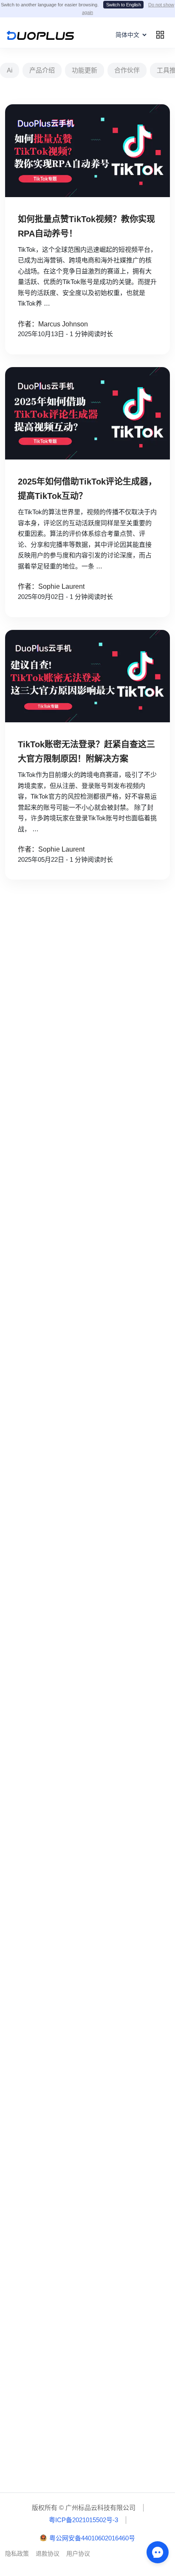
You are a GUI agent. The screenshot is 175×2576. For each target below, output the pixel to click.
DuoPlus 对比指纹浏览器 (43, 1993)
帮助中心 (22, 2424)
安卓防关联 (25, 1693)
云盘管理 (22, 1892)
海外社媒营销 (28, 1376)
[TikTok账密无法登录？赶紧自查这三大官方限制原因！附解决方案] (87, 676)
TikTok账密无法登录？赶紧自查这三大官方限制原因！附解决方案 (86, 752)
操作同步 (22, 1777)
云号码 (19, 1643)
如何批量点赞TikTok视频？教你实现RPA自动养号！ (86, 226)
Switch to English (124, 5)
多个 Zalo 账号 (30, 1543)
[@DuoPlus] (20, 2264)
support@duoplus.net (39, 2373)
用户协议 (78, 2554)
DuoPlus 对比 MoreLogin (44, 1943)
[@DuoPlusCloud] (110, 2264)
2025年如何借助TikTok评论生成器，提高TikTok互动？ (87, 489)
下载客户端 (25, 2440)
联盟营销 (22, 1327)
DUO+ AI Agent (30, 1726)
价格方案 (22, 1610)
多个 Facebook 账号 (37, 1444)
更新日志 (22, 2473)
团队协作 (22, 1826)
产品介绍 (42, 70)
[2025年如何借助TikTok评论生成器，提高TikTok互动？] (87, 414)
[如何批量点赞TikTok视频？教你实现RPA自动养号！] (87, 151)
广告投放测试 (28, 1360)
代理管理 (22, 1859)
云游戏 (19, 1294)
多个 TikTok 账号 (32, 1510)
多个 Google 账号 (34, 1460)
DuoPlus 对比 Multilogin (42, 1960)
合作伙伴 (127, 70)
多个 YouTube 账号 (36, 1526)
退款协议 (48, 2554)
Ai (10, 70)
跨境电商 (22, 1311)
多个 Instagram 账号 (37, 1477)
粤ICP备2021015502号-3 (83, 2520)
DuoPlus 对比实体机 (37, 2009)
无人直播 (22, 1393)
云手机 (19, 1627)
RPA (16, 1793)
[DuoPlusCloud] (65, 2264)
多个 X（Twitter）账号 (40, 1493)
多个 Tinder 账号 (32, 1559)
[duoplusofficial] (42, 2264)
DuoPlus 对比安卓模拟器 (43, 1976)
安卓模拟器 (25, 1709)
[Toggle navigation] (160, 35)
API (15, 1810)
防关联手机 (25, 1660)
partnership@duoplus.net (44, 2346)
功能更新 (85, 70)
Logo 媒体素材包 (33, 2457)
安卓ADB (22, 1843)
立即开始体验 (87, 1120)
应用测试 (22, 1343)
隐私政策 (17, 2554)
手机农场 (22, 1676)
